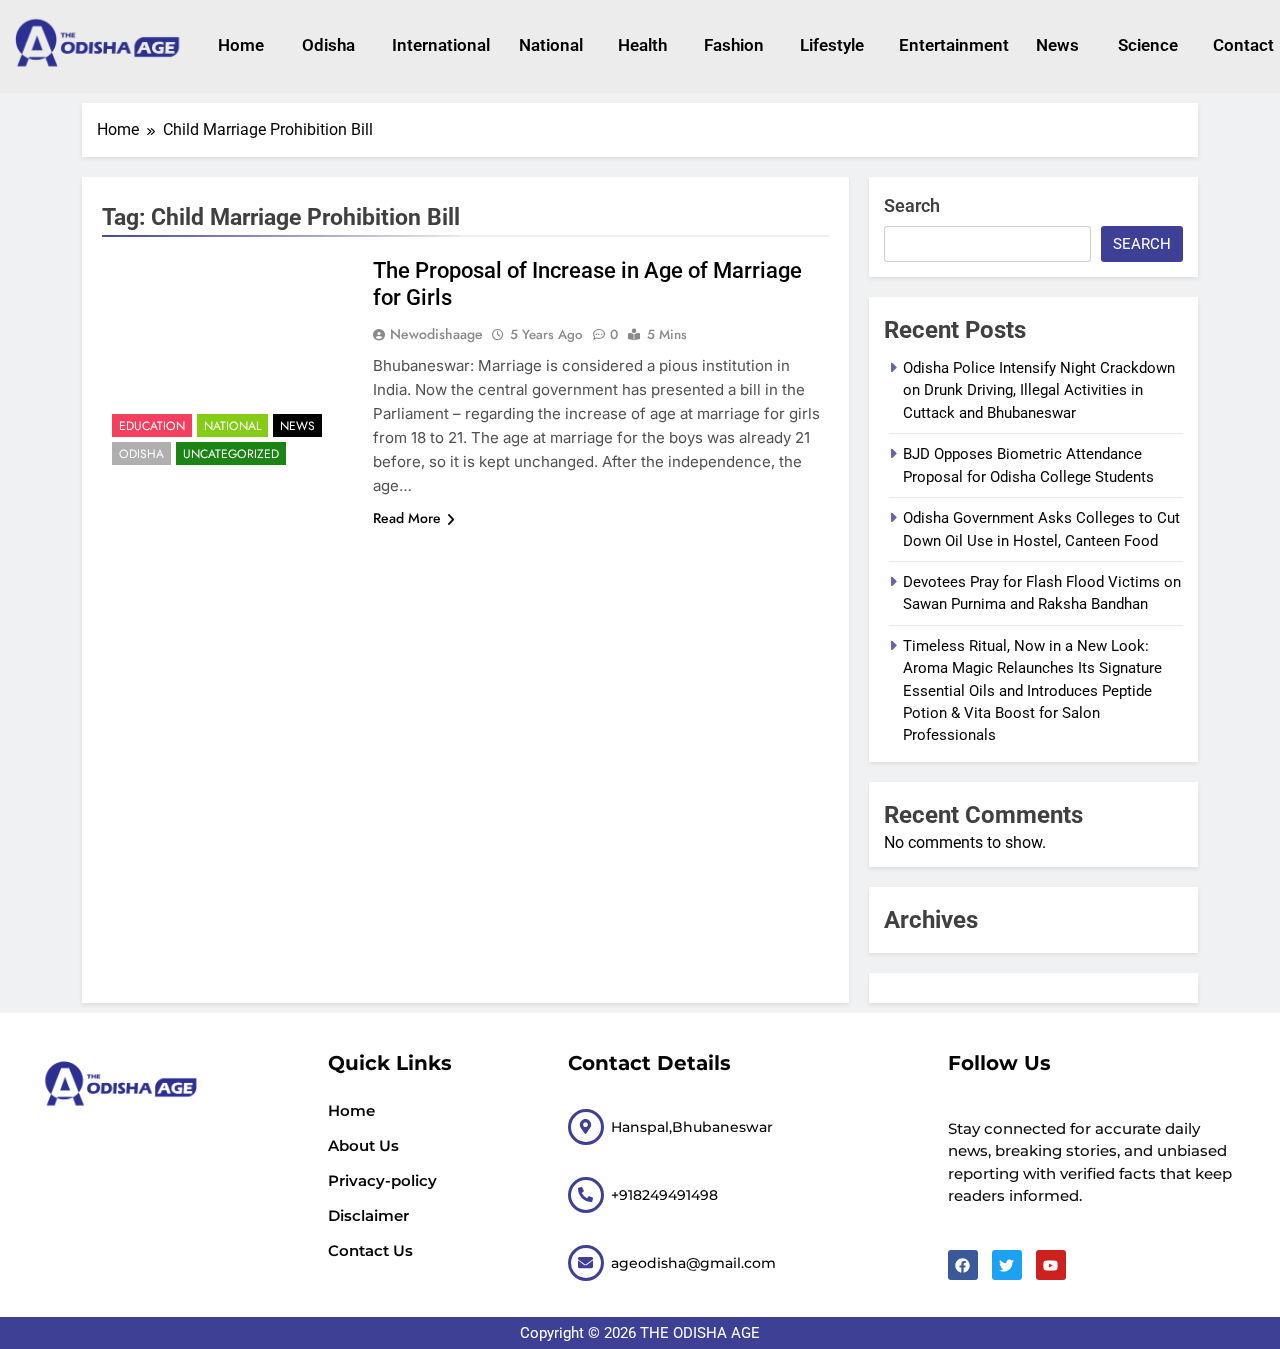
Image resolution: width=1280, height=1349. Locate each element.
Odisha (327, 45)
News (1057, 45)
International (435, 45)
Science (1146, 45)
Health (641, 45)
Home (240, 45)
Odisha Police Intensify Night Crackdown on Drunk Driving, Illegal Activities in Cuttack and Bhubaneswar (1039, 390)
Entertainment (947, 45)
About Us (363, 1145)
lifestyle (829, 45)
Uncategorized (231, 454)
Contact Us (370, 1250)
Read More (407, 518)
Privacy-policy (382, 1180)
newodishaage (436, 334)
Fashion (732, 45)
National (548, 45)
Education (152, 426)
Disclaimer (368, 1215)
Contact (1241, 45)
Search (912, 205)
